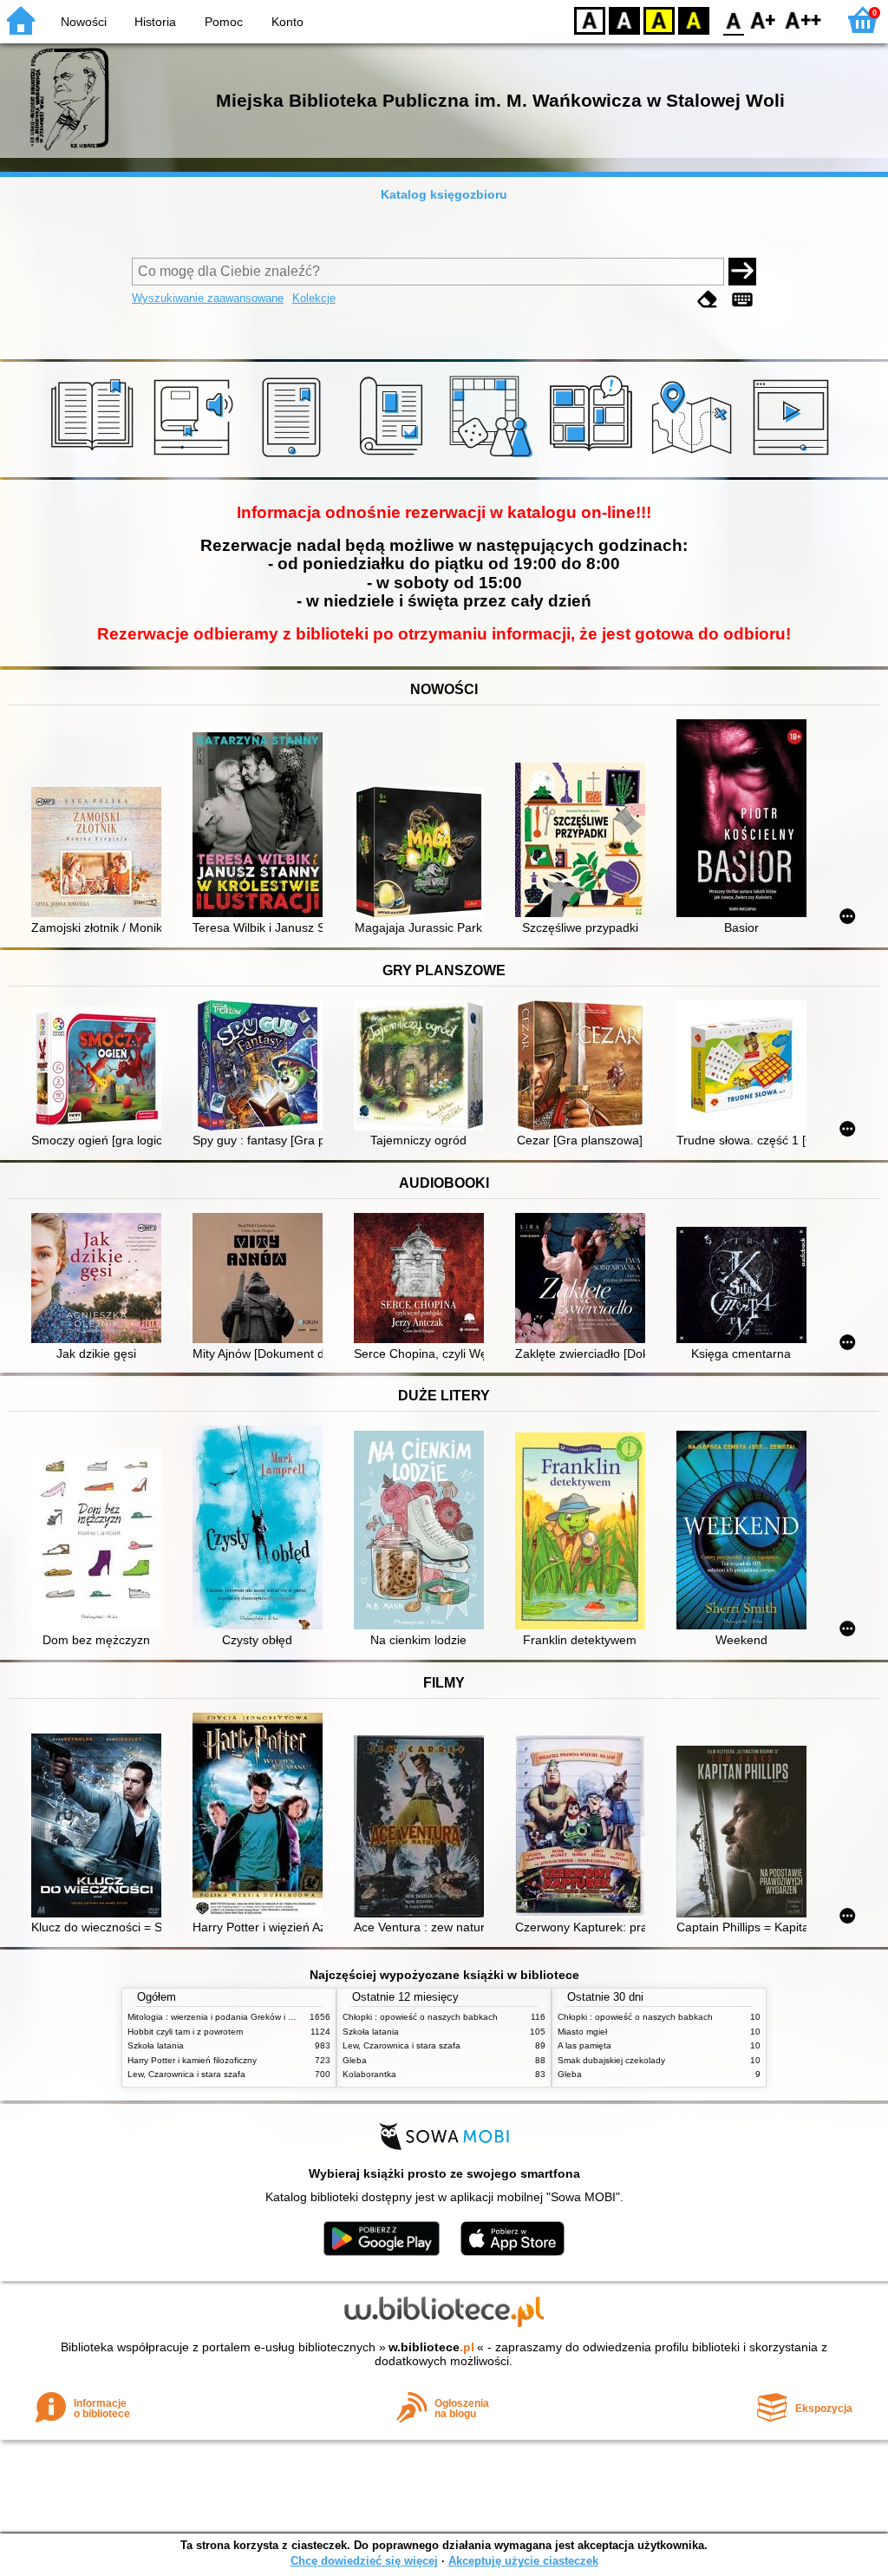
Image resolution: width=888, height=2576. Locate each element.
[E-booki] (294, 457)
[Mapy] (694, 457)
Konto (287, 22)
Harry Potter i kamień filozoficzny (192, 2060)
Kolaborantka (369, 2074)
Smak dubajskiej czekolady (611, 2060)
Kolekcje (314, 298)
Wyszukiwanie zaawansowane (208, 298)
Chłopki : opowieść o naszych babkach (420, 2017)
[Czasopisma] (394, 457)
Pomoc (224, 22)
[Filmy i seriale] (794, 457)
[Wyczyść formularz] (708, 300)
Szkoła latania (156, 2045)
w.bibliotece (431, 2347)
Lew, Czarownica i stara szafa (186, 2074)
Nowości (84, 22)
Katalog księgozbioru (444, 194)
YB (659, 20)
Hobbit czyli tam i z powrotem (185, 2032)
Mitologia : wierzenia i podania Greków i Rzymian (225, 2017)
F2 (803, 20)
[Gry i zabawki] (494, 457)
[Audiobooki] (195, 457)
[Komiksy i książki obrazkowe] (594, 457)
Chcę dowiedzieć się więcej (364, 2561)
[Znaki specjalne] (742, 300)
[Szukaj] (742, 272)
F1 (764, 20)
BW (624, 20)
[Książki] (95, 457)
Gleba (355, 2060)
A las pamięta (584, 2045)
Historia (155, 22)
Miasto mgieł (582, 2032)
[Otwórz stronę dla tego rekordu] (101, 854)
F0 (734, 20)
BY (694, 20)
